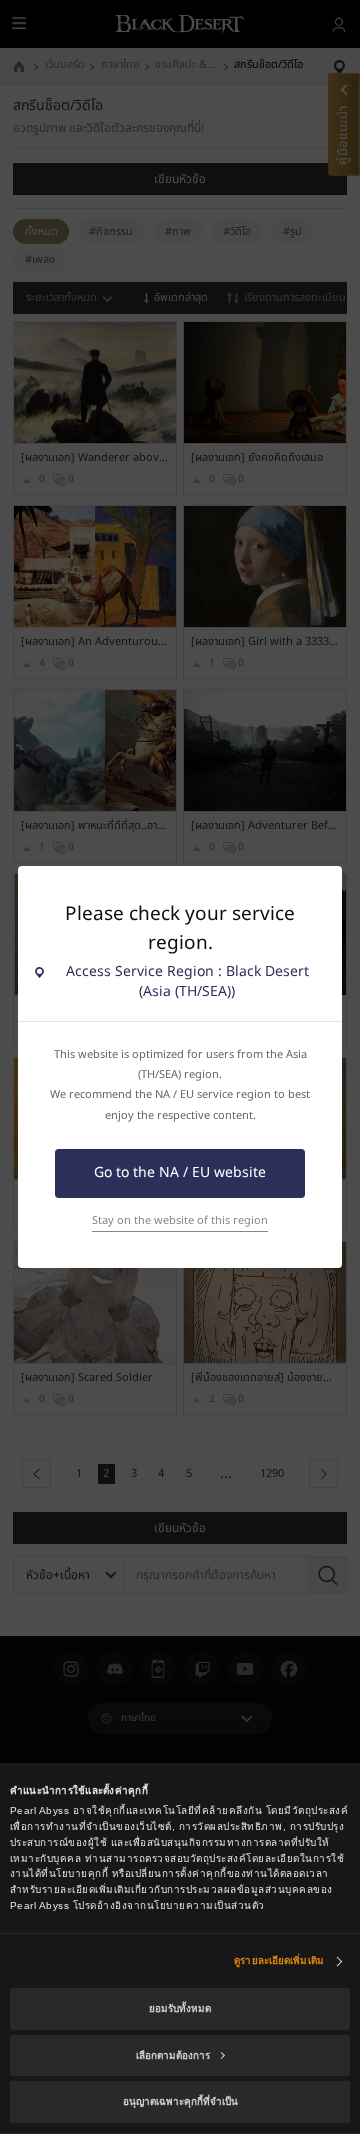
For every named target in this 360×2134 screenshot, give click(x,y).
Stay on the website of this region (180, 1221)
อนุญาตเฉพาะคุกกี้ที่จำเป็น (180, 2101)
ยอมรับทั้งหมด (180, 2008)
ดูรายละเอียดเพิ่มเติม (279, 1960)
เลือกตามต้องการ (173, 2055)
